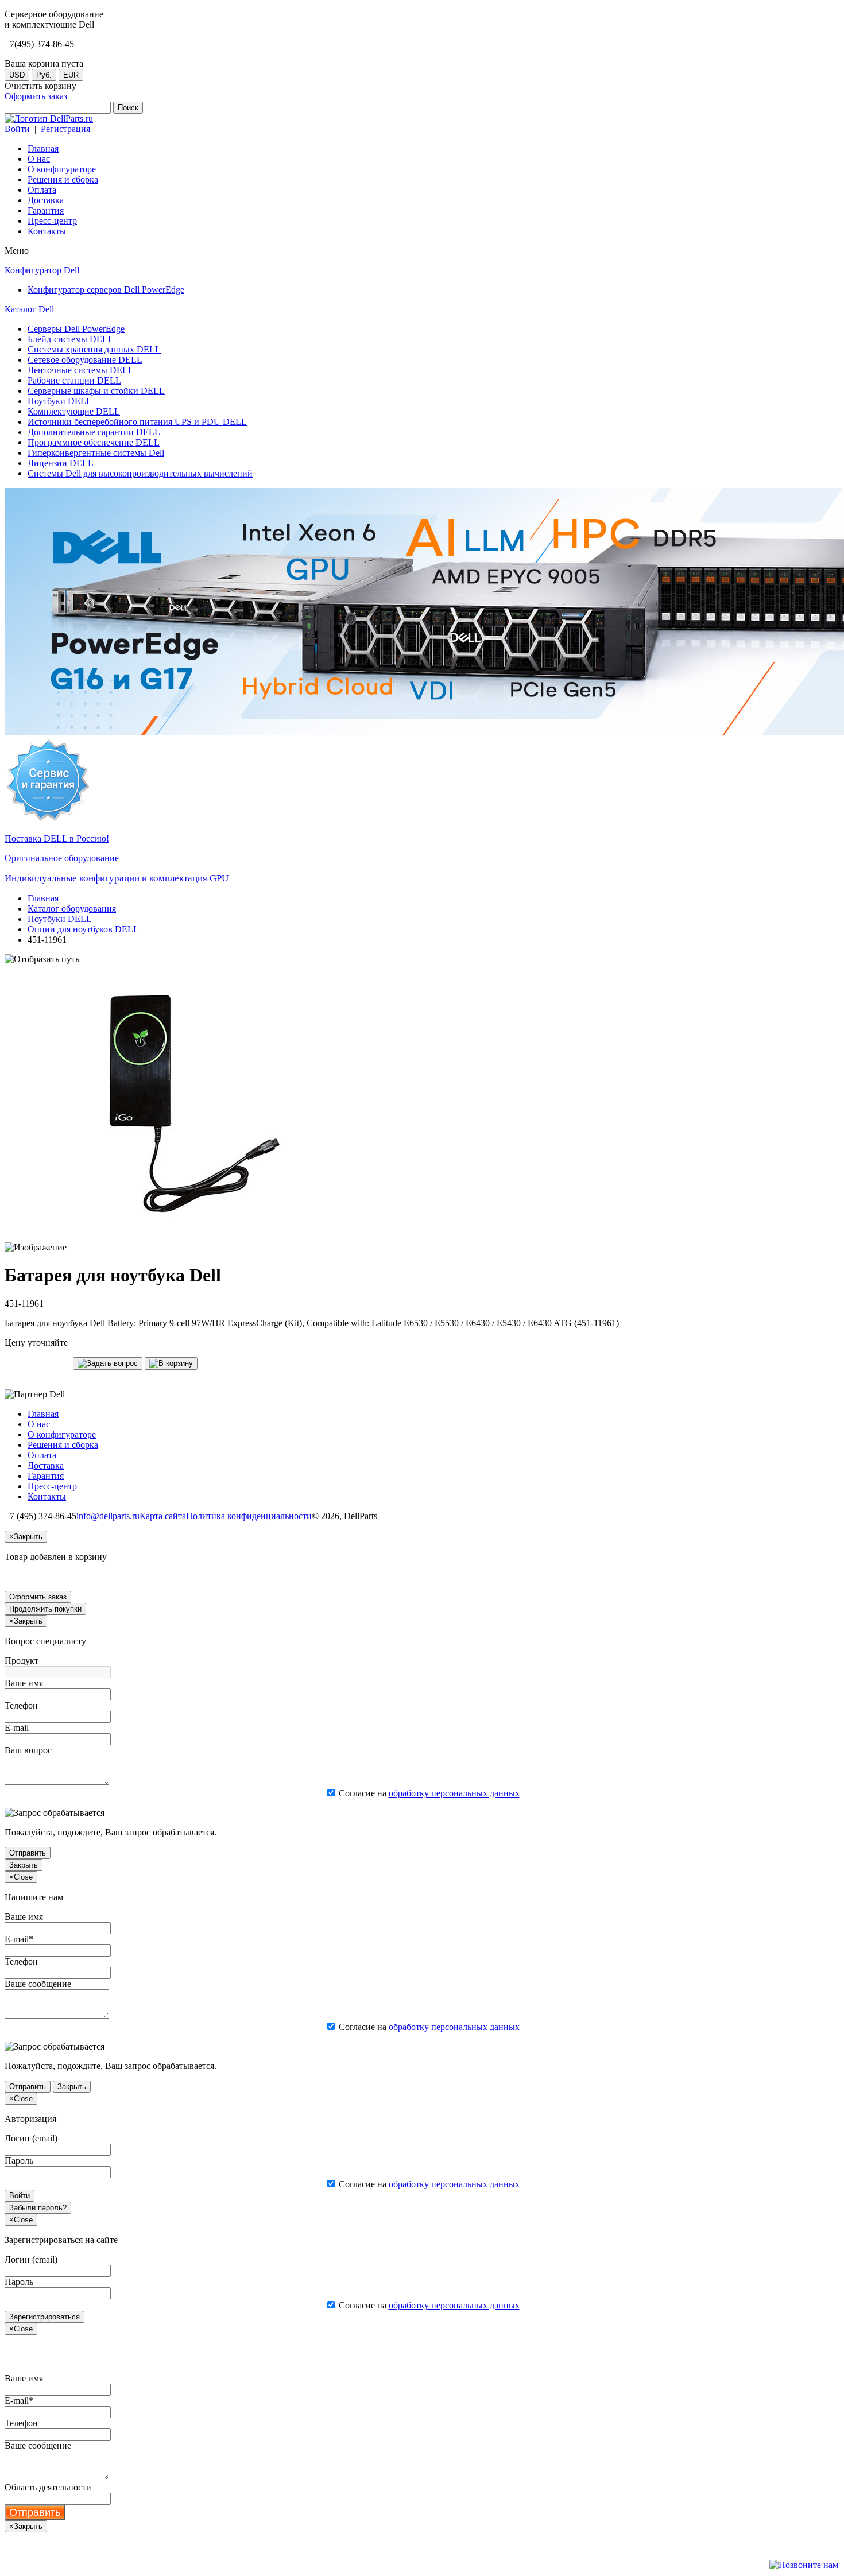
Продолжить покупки (45, 1609)
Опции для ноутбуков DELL (83, 929)
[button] (108, 1363)
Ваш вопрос (28, 1750)
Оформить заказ (36, 96)
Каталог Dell (29, 309)
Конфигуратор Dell (42, 270)
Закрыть (24, 1865)
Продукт (22, 1661)
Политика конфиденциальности (249, 1516)
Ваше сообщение (38, 1984)
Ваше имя (24, 1683)
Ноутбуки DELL (60, 919)
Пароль (19, 2161)
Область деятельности (48, 2487)
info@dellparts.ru (108, 1516)
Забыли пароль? (38, 2208)
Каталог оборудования (72, 909)
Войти (17, 129)
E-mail (17, 1728)
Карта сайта (163, 1516)
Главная (43, 898)
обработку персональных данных (454, 1793)
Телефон (21, 1705)
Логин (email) (31, 2138)
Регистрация (65, 129)
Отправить (28, 1853)
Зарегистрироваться (44, 2317)
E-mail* (19, 1939)
